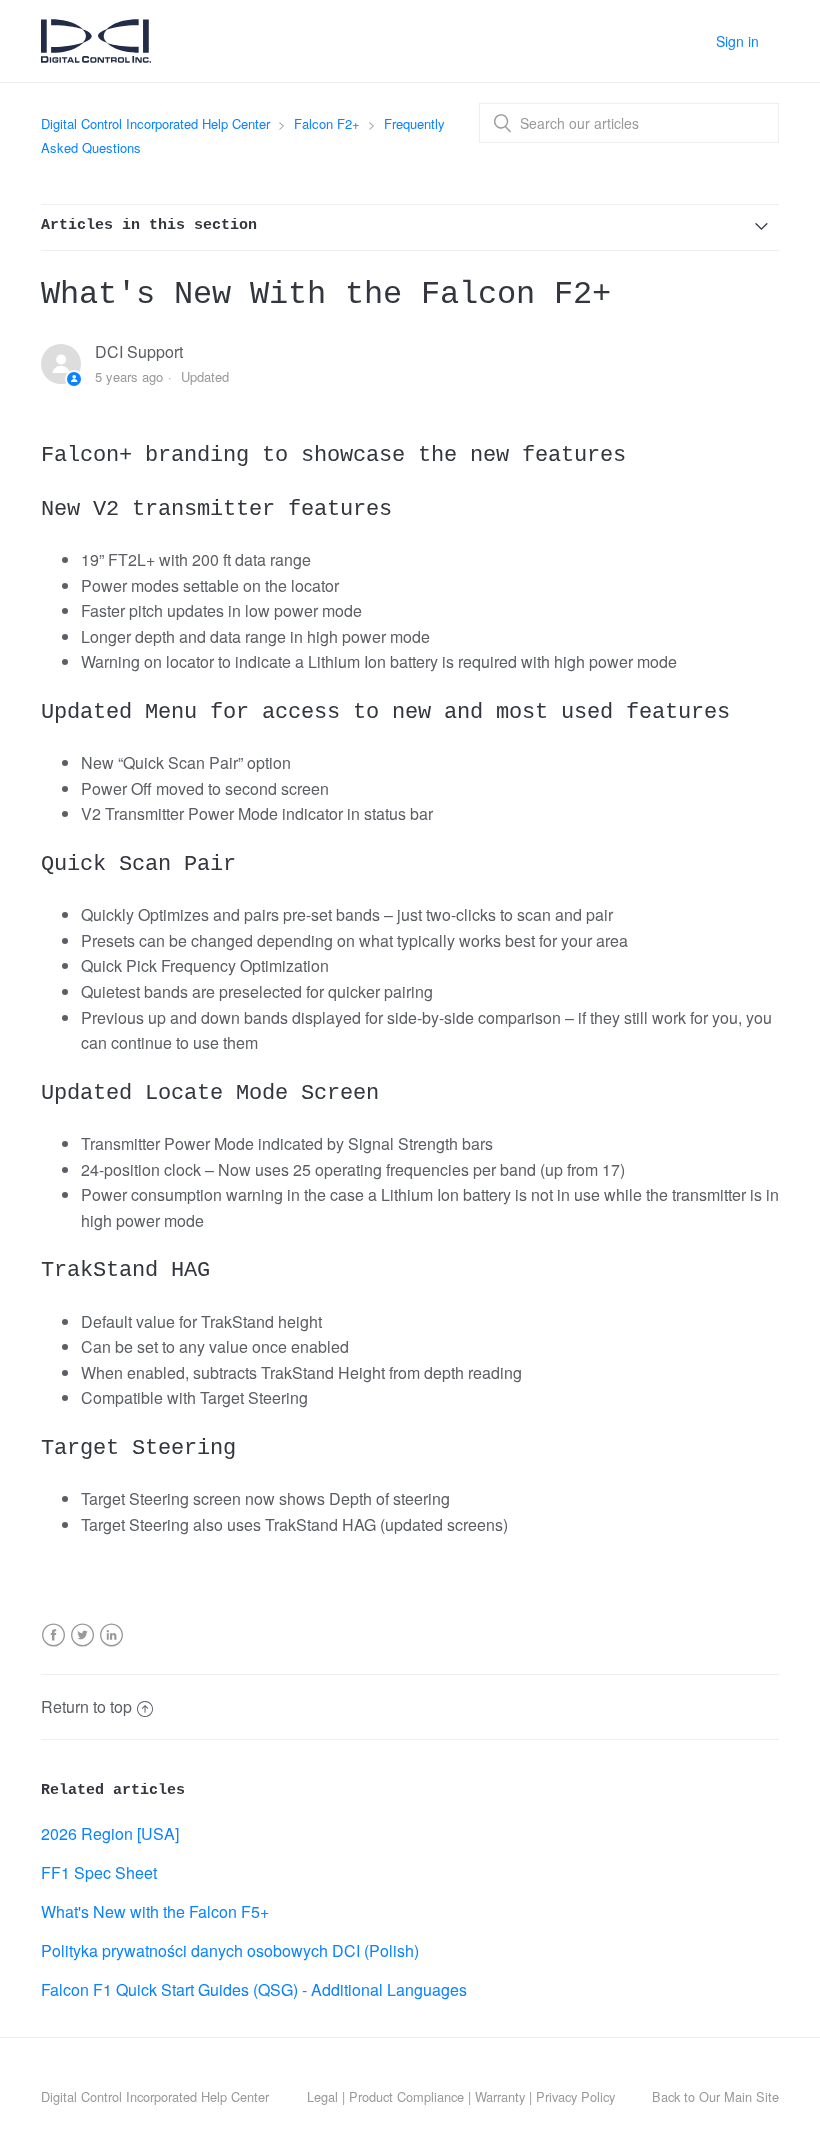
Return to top (86, 1706)
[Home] (96, 55)
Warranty (500, 2096)
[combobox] (629, 123)
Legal (322, 2096)
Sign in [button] (737, 41)
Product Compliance (406, 2096)
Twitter (82, 1647)
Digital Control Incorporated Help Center (155, 123)
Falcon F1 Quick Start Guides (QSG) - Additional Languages (254, 1989)
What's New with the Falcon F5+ (155, 1911)
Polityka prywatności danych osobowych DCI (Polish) (230, 1950)
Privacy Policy (575, 2096)
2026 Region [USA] (110, 1833)
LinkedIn (111, 1647)
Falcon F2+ (327, 123)
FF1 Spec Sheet (99, 1872)
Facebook (53, 1647)
